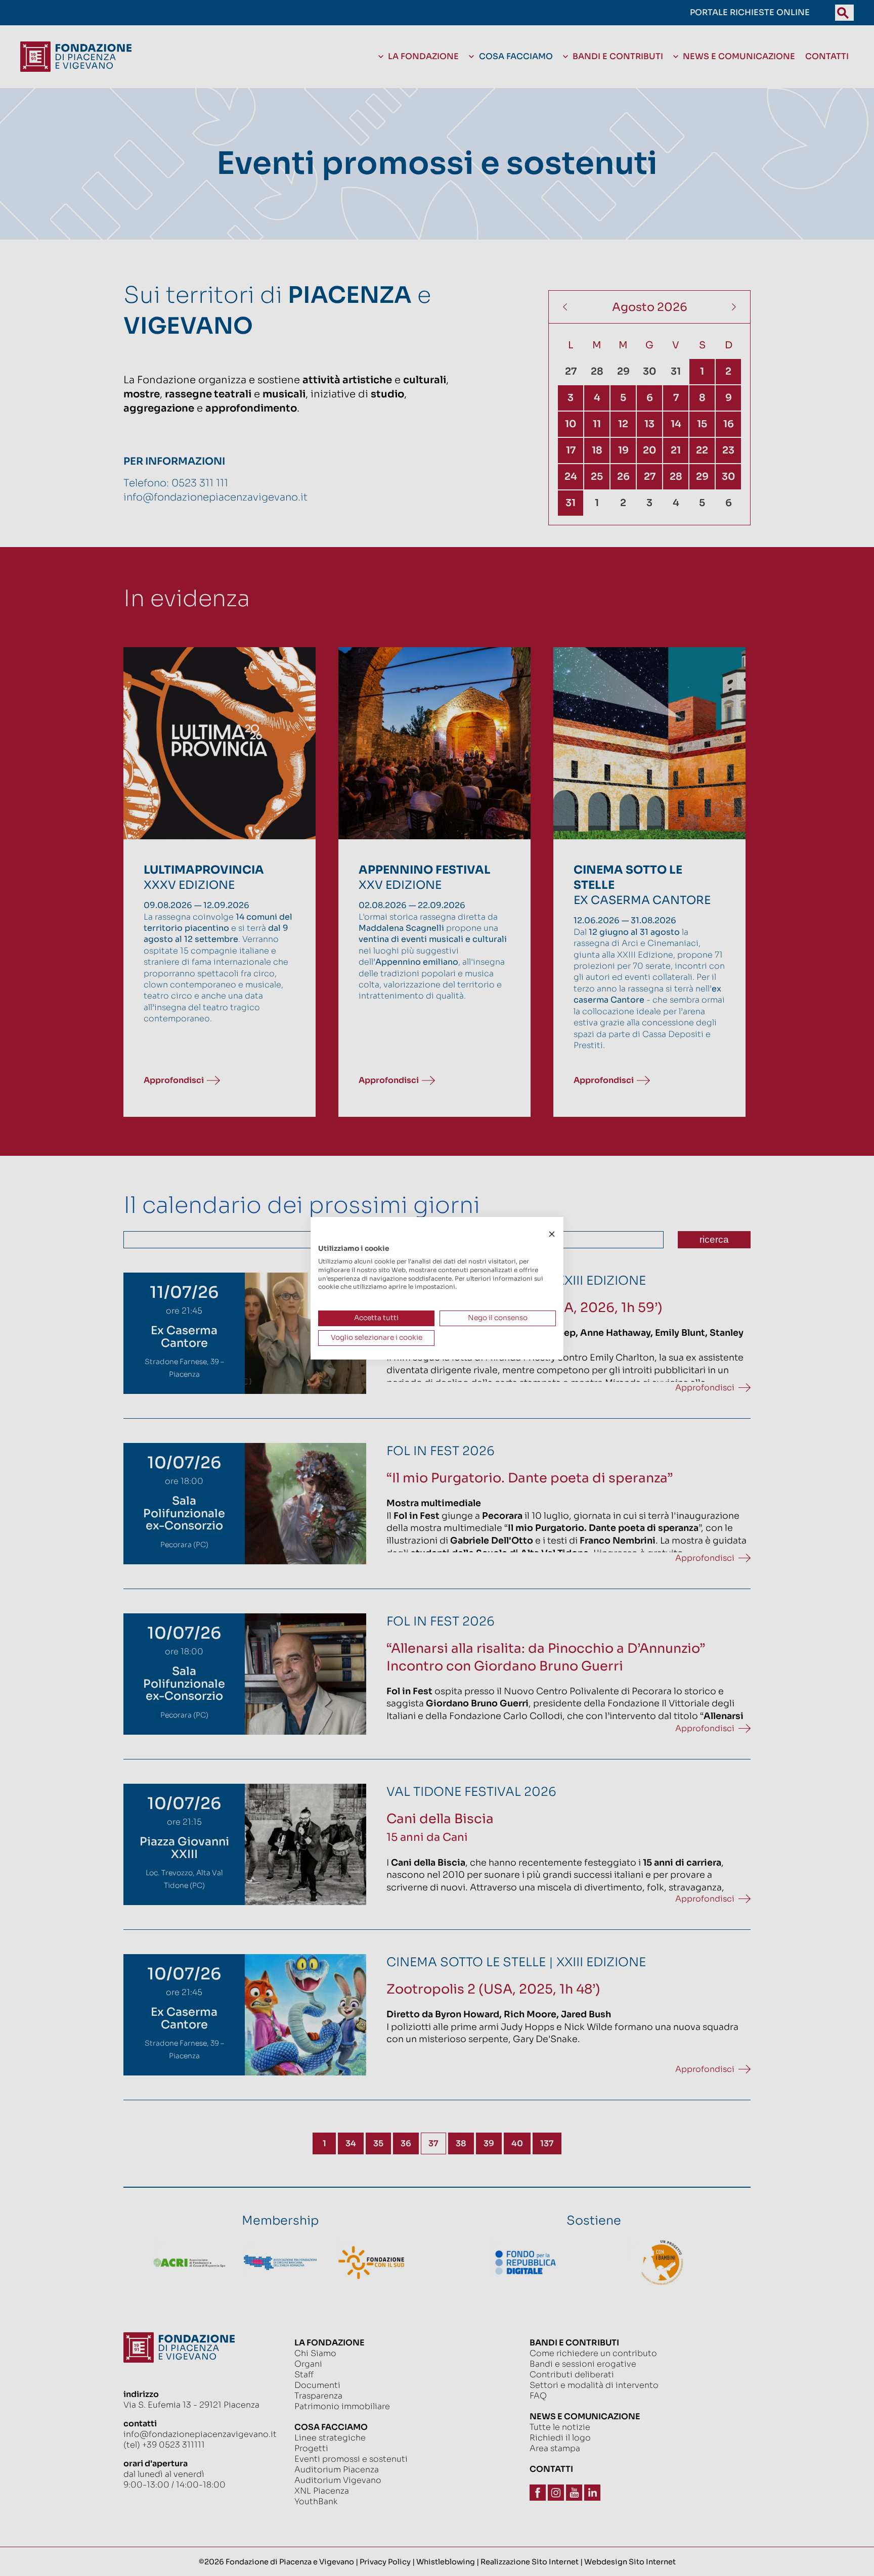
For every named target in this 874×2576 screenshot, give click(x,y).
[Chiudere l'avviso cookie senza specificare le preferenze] (552, 1234)
